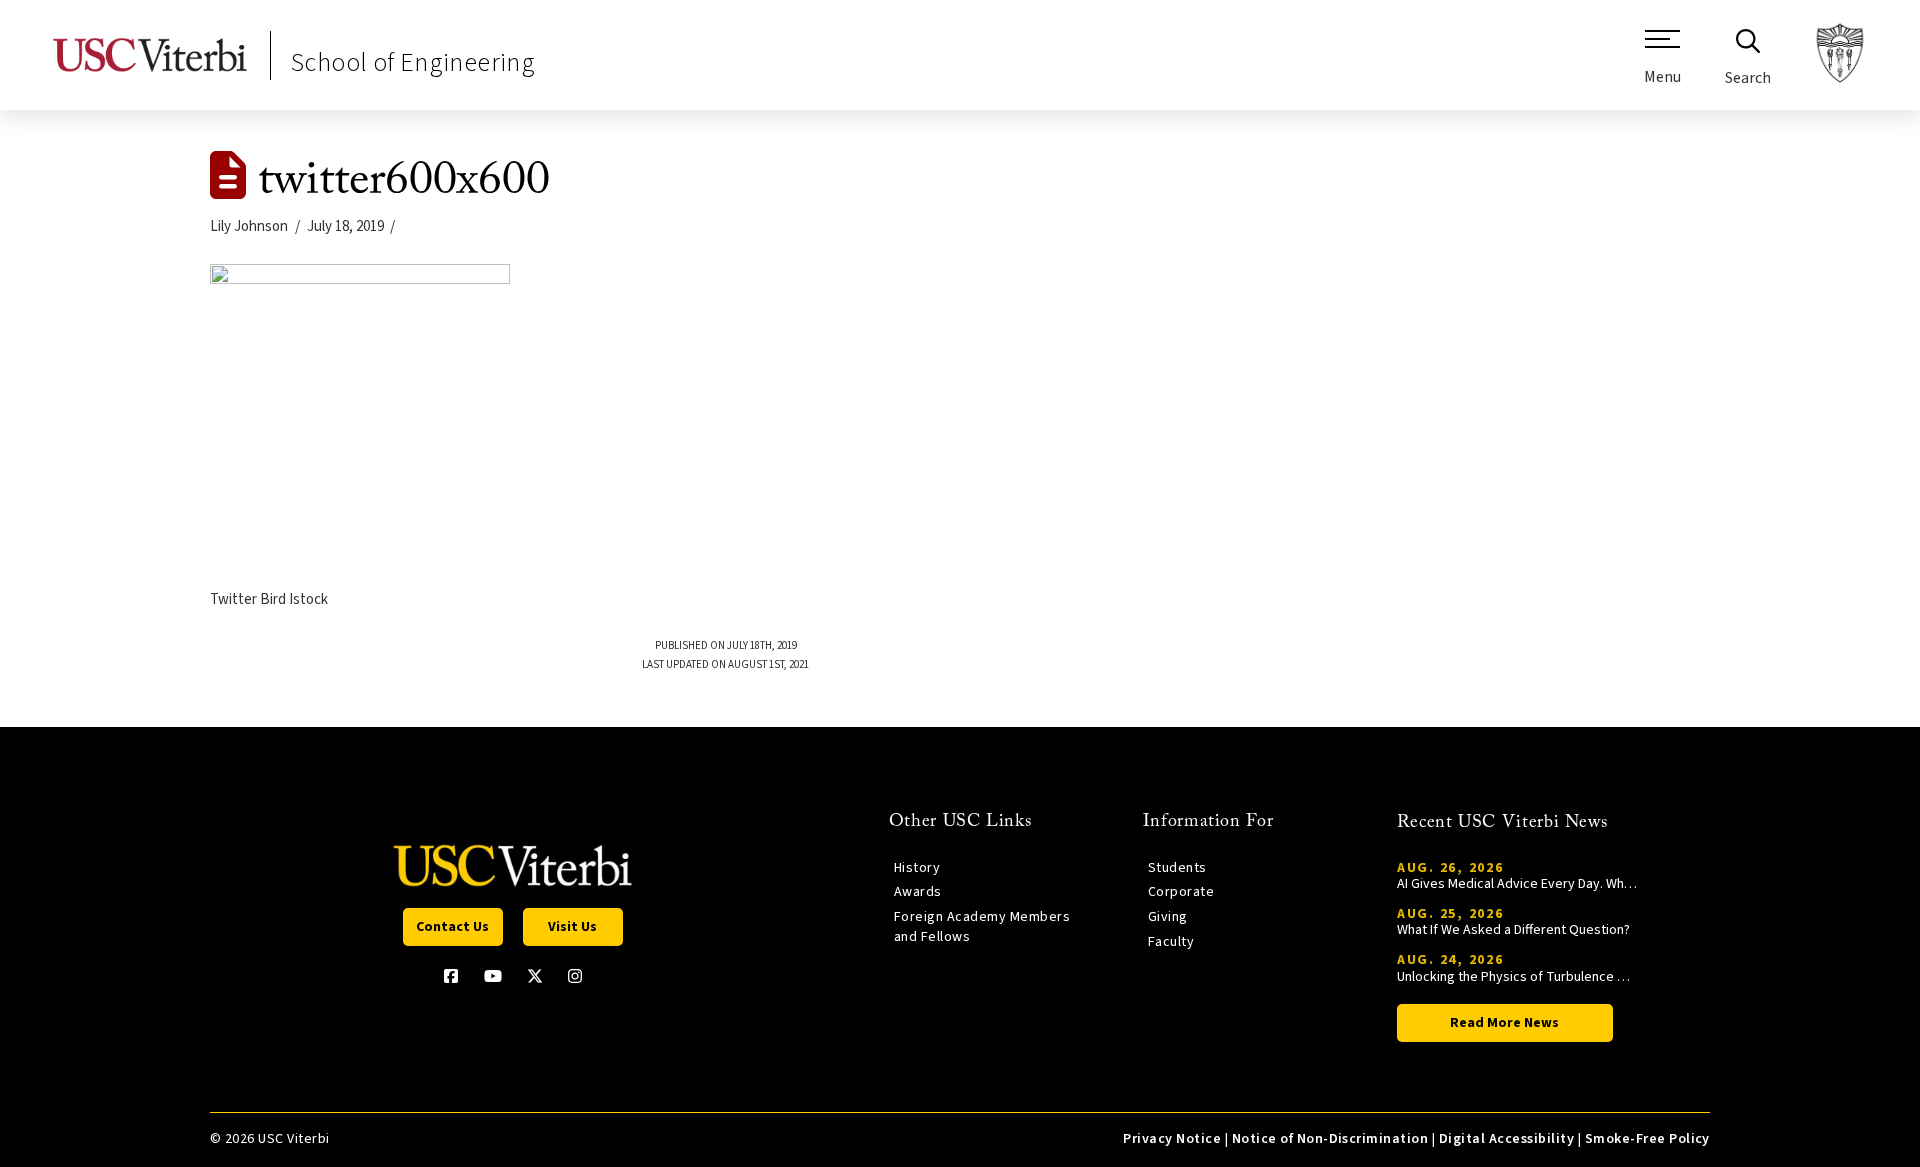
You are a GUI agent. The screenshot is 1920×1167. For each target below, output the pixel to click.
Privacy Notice (1172, 1139)
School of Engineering (413, 62)
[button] (1662, 65)
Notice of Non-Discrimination (1330, 1139)
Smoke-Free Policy (1647, 1139)
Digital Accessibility (1506, 1139)
